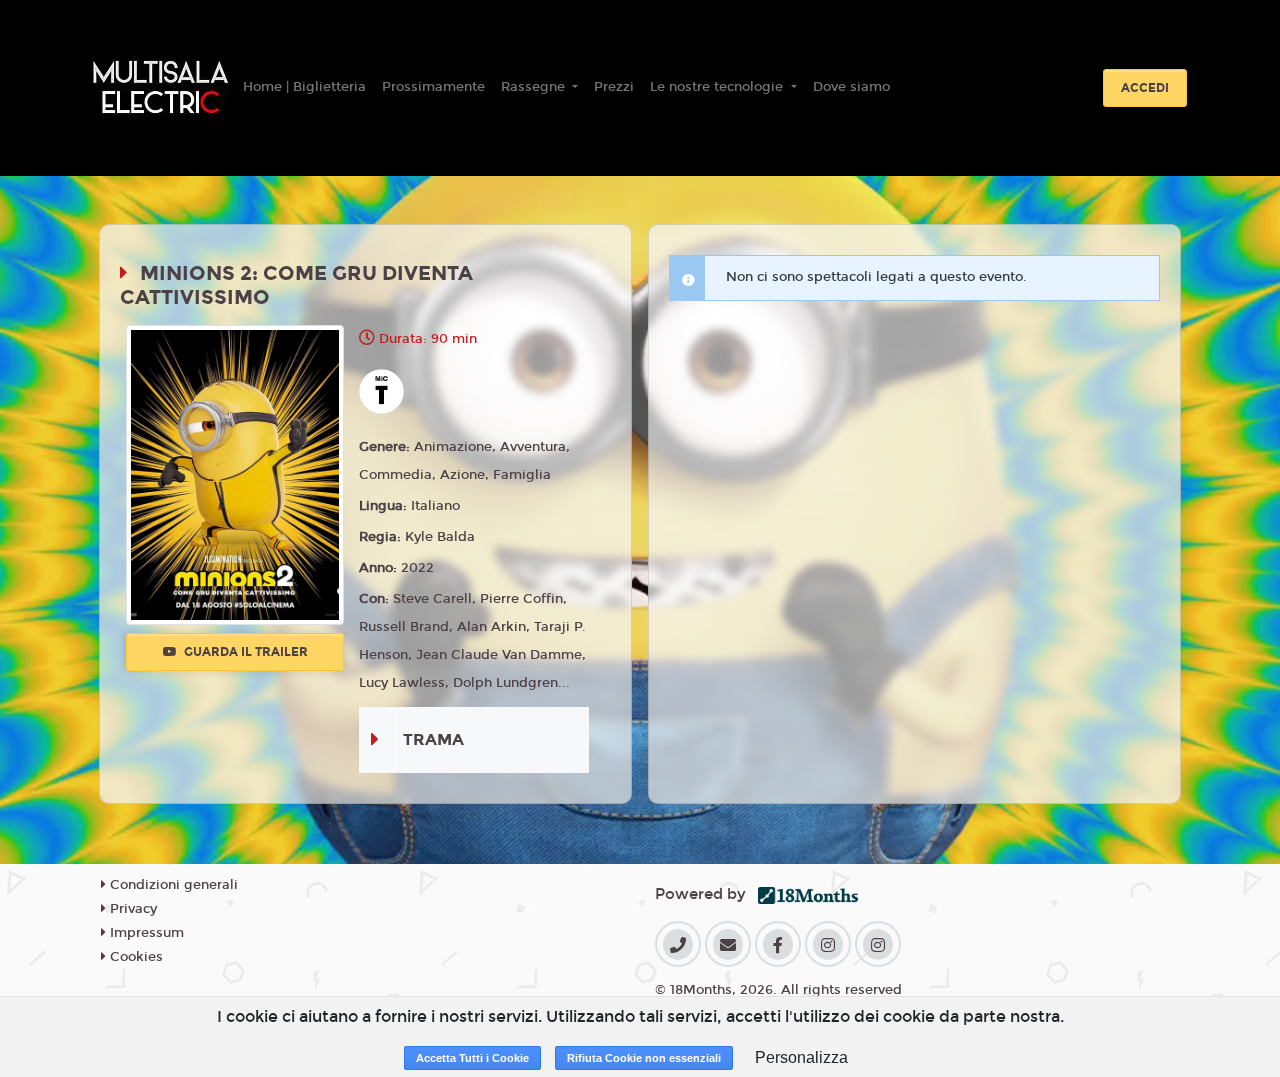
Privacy (131, 909)
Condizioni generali (172, 885)
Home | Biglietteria (304, 87)
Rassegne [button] (535, 87)
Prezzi (614, 87)
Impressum (145, 933)
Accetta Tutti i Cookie (472, 1058)
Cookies (134, 957)
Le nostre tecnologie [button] (718, 87)
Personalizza (801, 1057)
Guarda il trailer (244, 652)
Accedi (1145, 88)
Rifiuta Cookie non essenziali (644, 1058)
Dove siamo (851, 87)
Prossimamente (433, 87)
